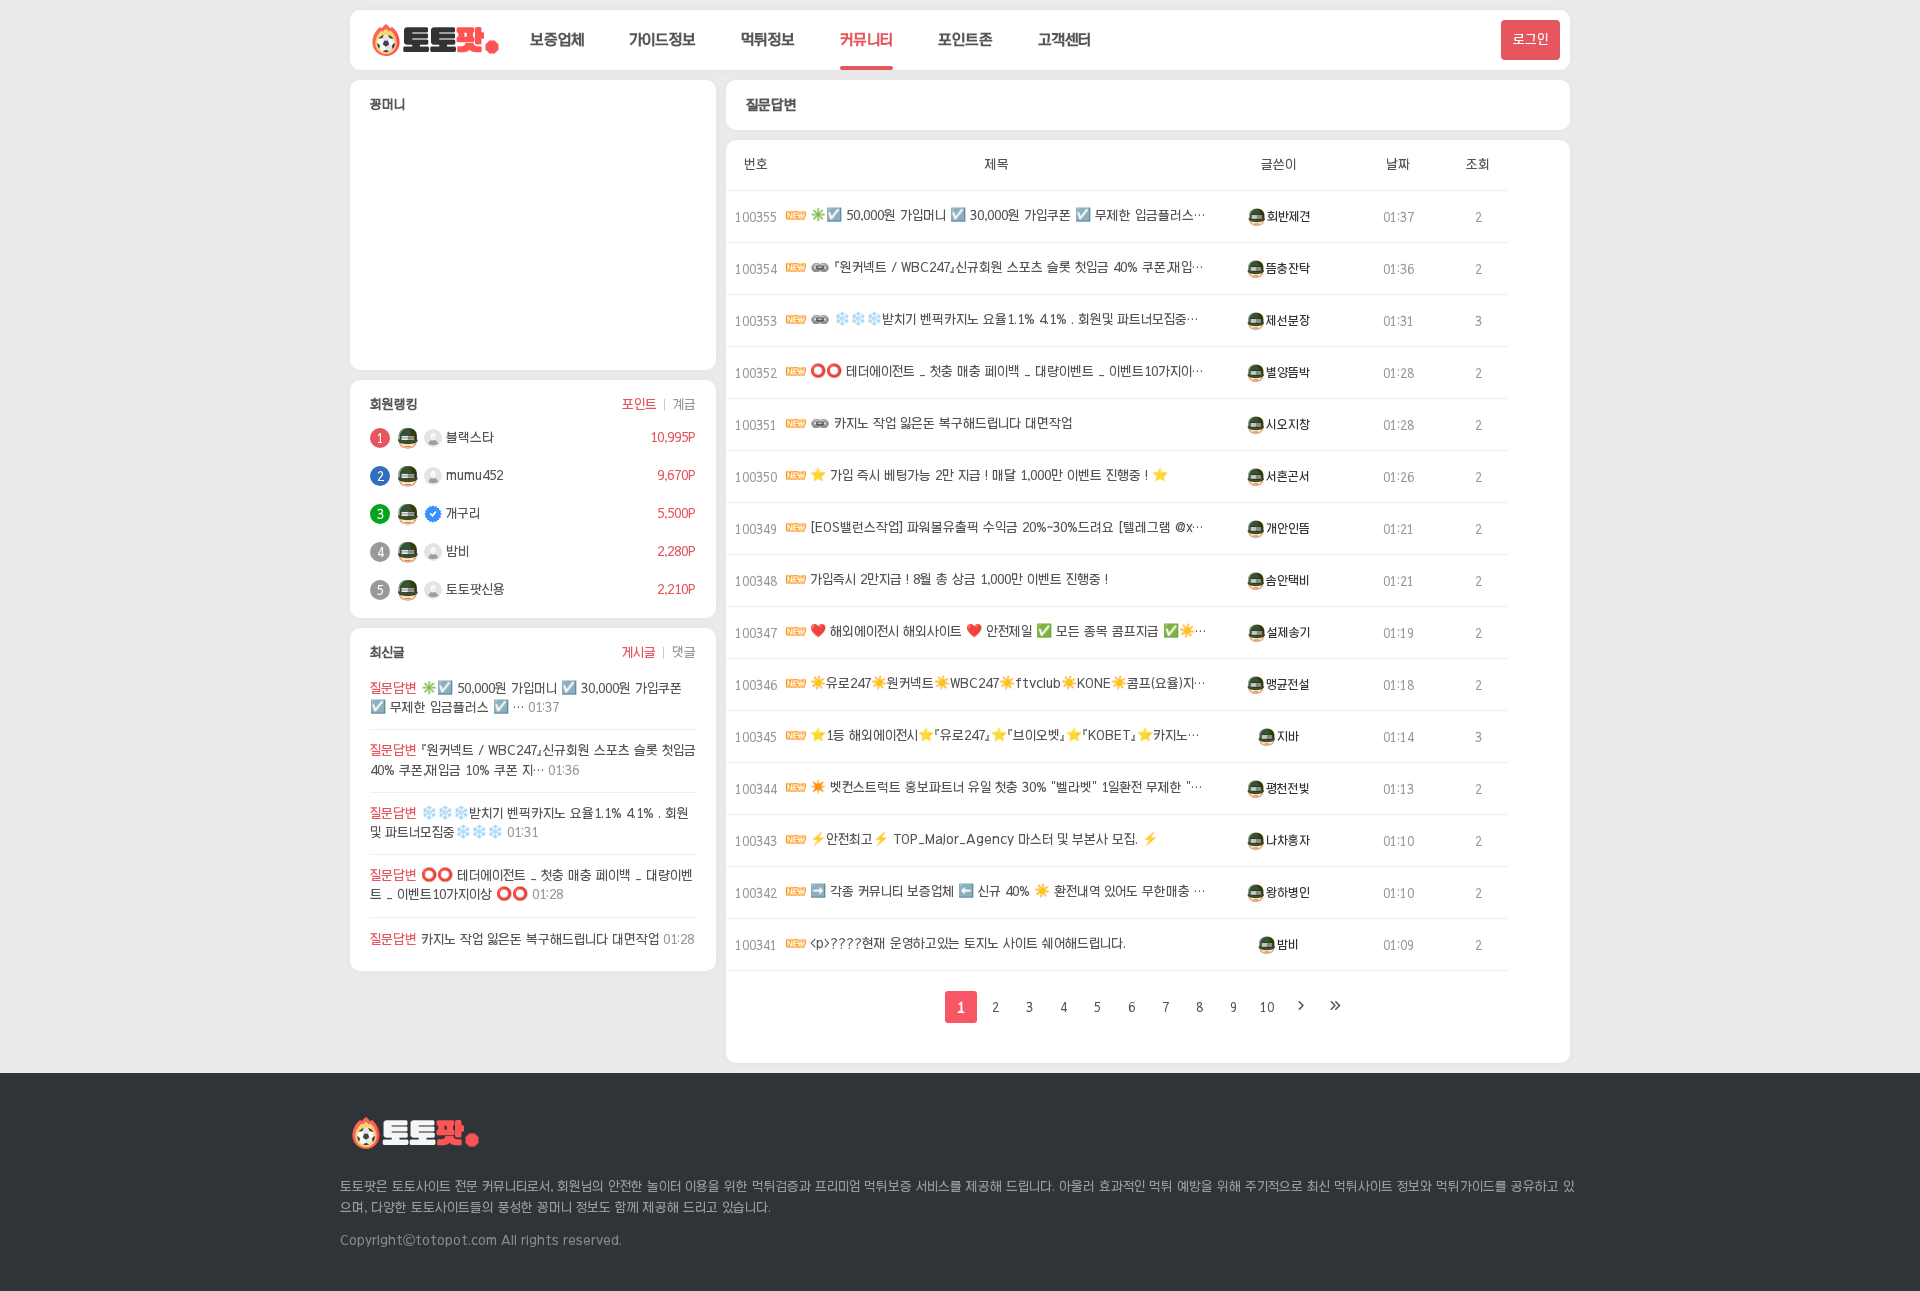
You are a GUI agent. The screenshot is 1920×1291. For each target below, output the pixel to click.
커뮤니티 (866, 39)
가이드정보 (662, 39)
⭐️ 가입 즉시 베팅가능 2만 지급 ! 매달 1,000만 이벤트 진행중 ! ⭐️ (987, 476)
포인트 (639, 404)
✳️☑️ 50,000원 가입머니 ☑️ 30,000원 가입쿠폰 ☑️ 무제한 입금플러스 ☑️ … (526, 698)
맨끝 (1335, 1007)
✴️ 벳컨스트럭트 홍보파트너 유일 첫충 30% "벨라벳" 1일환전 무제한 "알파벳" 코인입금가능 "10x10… (1007, 788)
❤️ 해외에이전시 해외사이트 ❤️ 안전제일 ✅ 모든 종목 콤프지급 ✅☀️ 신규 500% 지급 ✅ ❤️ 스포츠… (1007, 632)
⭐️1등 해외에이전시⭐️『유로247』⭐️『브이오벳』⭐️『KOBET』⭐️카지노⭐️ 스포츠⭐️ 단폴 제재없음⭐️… (1007, 736)
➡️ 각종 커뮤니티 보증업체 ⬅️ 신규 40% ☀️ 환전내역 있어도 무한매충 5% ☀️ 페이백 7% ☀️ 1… (1007, 892)
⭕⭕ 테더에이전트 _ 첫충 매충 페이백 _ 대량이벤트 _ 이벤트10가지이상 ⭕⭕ (531, 885)
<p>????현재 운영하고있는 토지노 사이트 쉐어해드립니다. (966, 944)
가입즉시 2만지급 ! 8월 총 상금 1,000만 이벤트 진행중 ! (957, 580)
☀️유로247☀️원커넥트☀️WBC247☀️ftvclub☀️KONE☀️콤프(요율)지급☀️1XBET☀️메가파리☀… (1007, 684)
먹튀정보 (768, 39)
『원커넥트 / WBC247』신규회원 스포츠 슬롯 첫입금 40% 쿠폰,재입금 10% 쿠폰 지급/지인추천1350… (1019, 268)
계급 (684, 404)
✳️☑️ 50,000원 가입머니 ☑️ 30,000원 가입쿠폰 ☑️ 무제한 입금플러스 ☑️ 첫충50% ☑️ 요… (1007, 216)
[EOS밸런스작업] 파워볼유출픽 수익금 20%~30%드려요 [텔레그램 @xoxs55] (1007, 528)
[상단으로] (1880, 1231)
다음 (1301, 1007)
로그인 (1530, 39)
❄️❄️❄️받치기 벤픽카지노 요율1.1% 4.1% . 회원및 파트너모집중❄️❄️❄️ (529, 823)
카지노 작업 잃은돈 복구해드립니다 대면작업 (532, 939)
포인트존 (965, 39)
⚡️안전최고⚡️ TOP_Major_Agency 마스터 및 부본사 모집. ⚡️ (982, 840)
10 (1267, 1007)
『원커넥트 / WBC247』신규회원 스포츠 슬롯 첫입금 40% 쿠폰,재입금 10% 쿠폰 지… (533, 760)
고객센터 (1064, 39)
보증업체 (557, 39)
